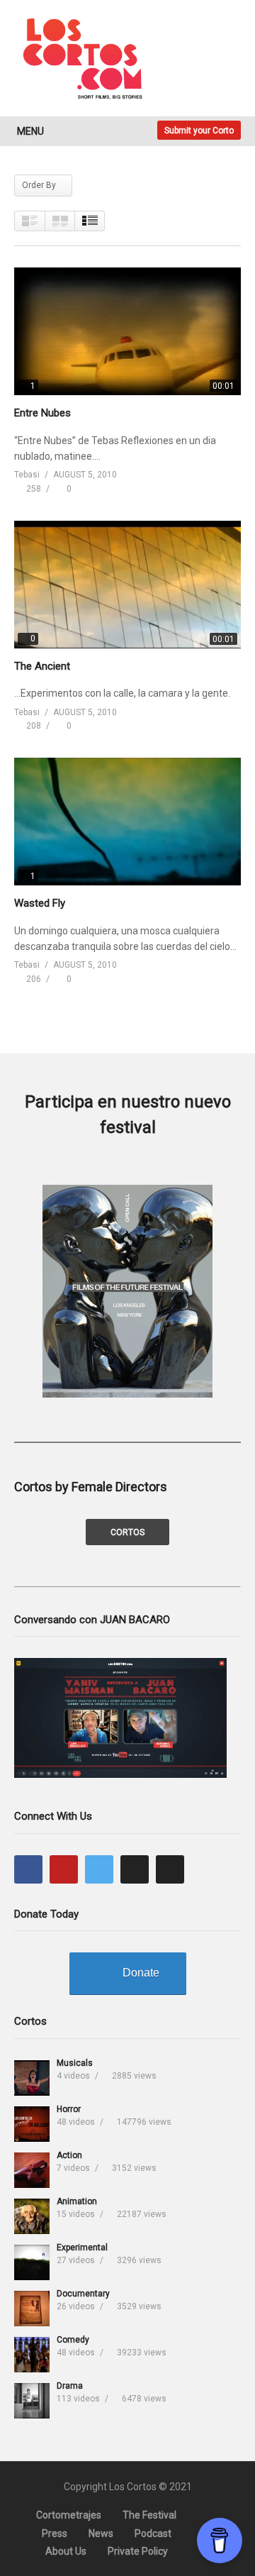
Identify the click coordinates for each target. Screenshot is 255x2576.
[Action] (32, 2170)
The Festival (149, 2515)
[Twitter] (99, 1869)
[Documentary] (32, 2309)
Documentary (83, 2294)
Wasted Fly (40, 903)
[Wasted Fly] (127, 822)
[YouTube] (64, 1869)
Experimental (82, 2248)
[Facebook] (28, 1869)
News (101, 2533)
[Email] (170, 1869)
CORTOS (127, 1532)
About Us (66, 2551)
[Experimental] (32, 2262)
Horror (69, 2109)
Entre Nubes (42, 413)
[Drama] (32, 2401)
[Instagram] (135, 1869)
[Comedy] (32, 2355)
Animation (77, 2201)
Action (69, 2155)
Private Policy (138, 2551)
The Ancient (42, 666)
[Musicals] (32, 2078)
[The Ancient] (127, 585)
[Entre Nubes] (127, 331)
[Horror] (32, 2124)
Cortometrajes (69, 2515)
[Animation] (32, 2216)
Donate (141, 1973)
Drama (70, 2386)
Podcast (153, 2533)
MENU (30, 131)
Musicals (75, 2063)
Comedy (73, 2340)
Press (55, 2533)
